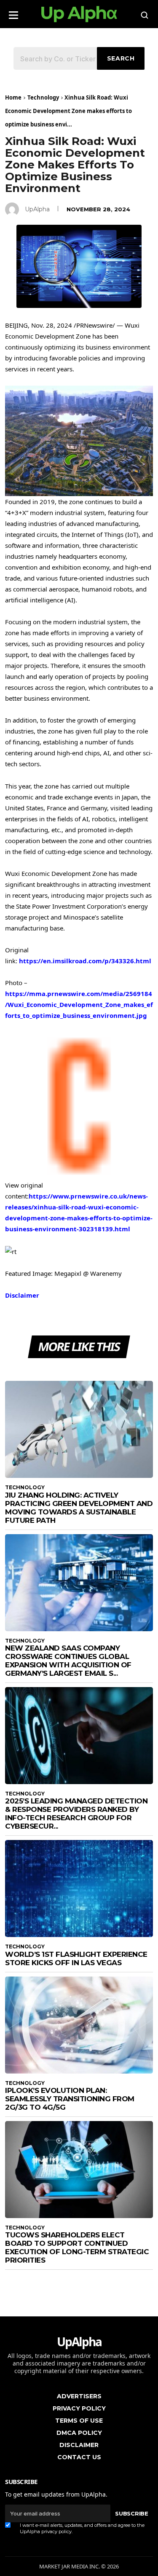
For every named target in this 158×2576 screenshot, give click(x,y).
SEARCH (121, 58)
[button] (13, 12)
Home (13, 97)
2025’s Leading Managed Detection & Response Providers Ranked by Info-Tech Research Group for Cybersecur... (76, 1814)
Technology (43, 97)
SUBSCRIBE (131, 2513)
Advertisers (79, 2396)
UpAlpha (37, 209)
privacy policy (56, 2531)
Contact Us (79, 2457)
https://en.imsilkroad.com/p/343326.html (85, 961)
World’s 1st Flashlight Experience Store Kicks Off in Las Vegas (76, 1958)
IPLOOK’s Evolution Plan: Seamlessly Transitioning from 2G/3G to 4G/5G (70, 2099)
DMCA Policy (79, 2433)
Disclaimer (22, 1295)
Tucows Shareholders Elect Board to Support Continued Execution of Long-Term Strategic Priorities (77, 2247)
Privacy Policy (79, 2408)
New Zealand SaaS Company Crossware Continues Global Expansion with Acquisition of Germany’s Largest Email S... (68, 1661)
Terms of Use (79, 2421)
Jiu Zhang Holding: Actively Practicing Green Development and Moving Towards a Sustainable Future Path (79, 1508)
